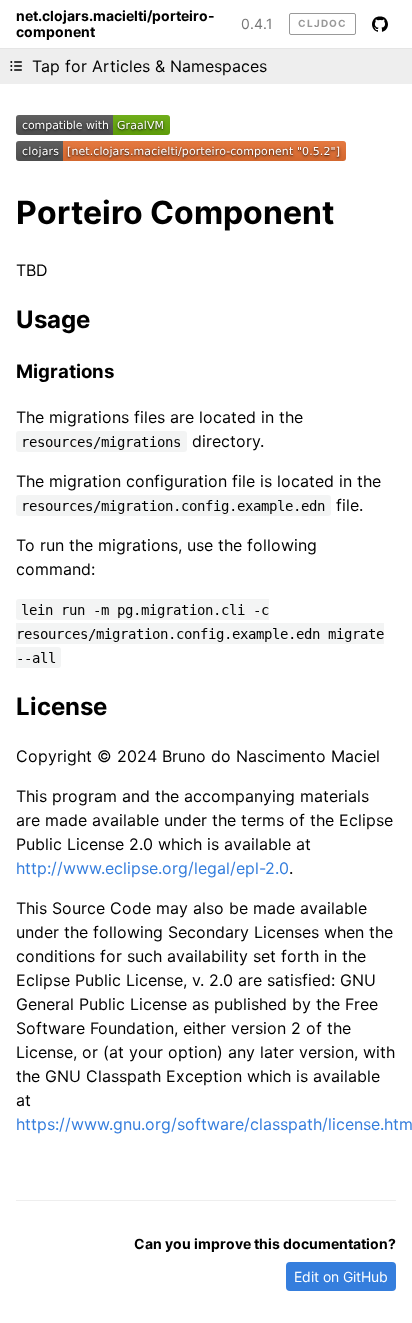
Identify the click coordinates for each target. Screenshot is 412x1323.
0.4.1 (257, 24)
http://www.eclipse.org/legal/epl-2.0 (152, 868)
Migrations (65, 371)
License (61, 706)
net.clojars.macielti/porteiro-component (115, 24)
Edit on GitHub (341, 1276)
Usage (53, 319)
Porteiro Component (175, 212)
